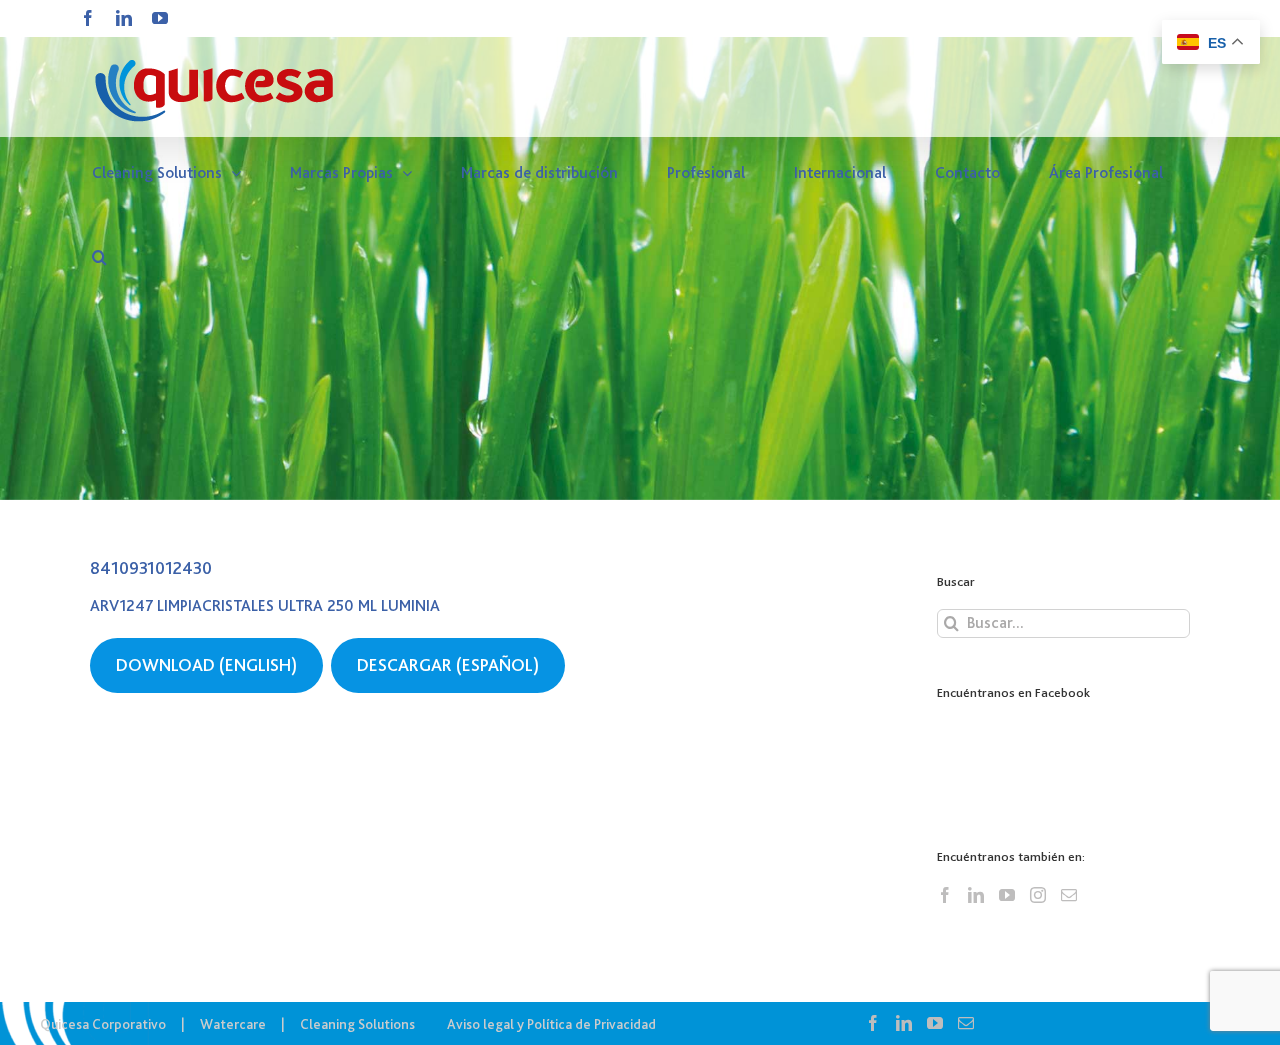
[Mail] (1069, 895)
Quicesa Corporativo (103, 1024)
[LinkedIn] (976, 895)
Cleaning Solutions (357, 1024)
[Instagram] (1038, 895)
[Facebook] (945, 895)
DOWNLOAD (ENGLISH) (206, 665)
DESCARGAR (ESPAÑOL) (448, 665)
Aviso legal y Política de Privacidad (551, 1024)
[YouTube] (1007, 895)
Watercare (233, 1024)
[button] (99, 257)
